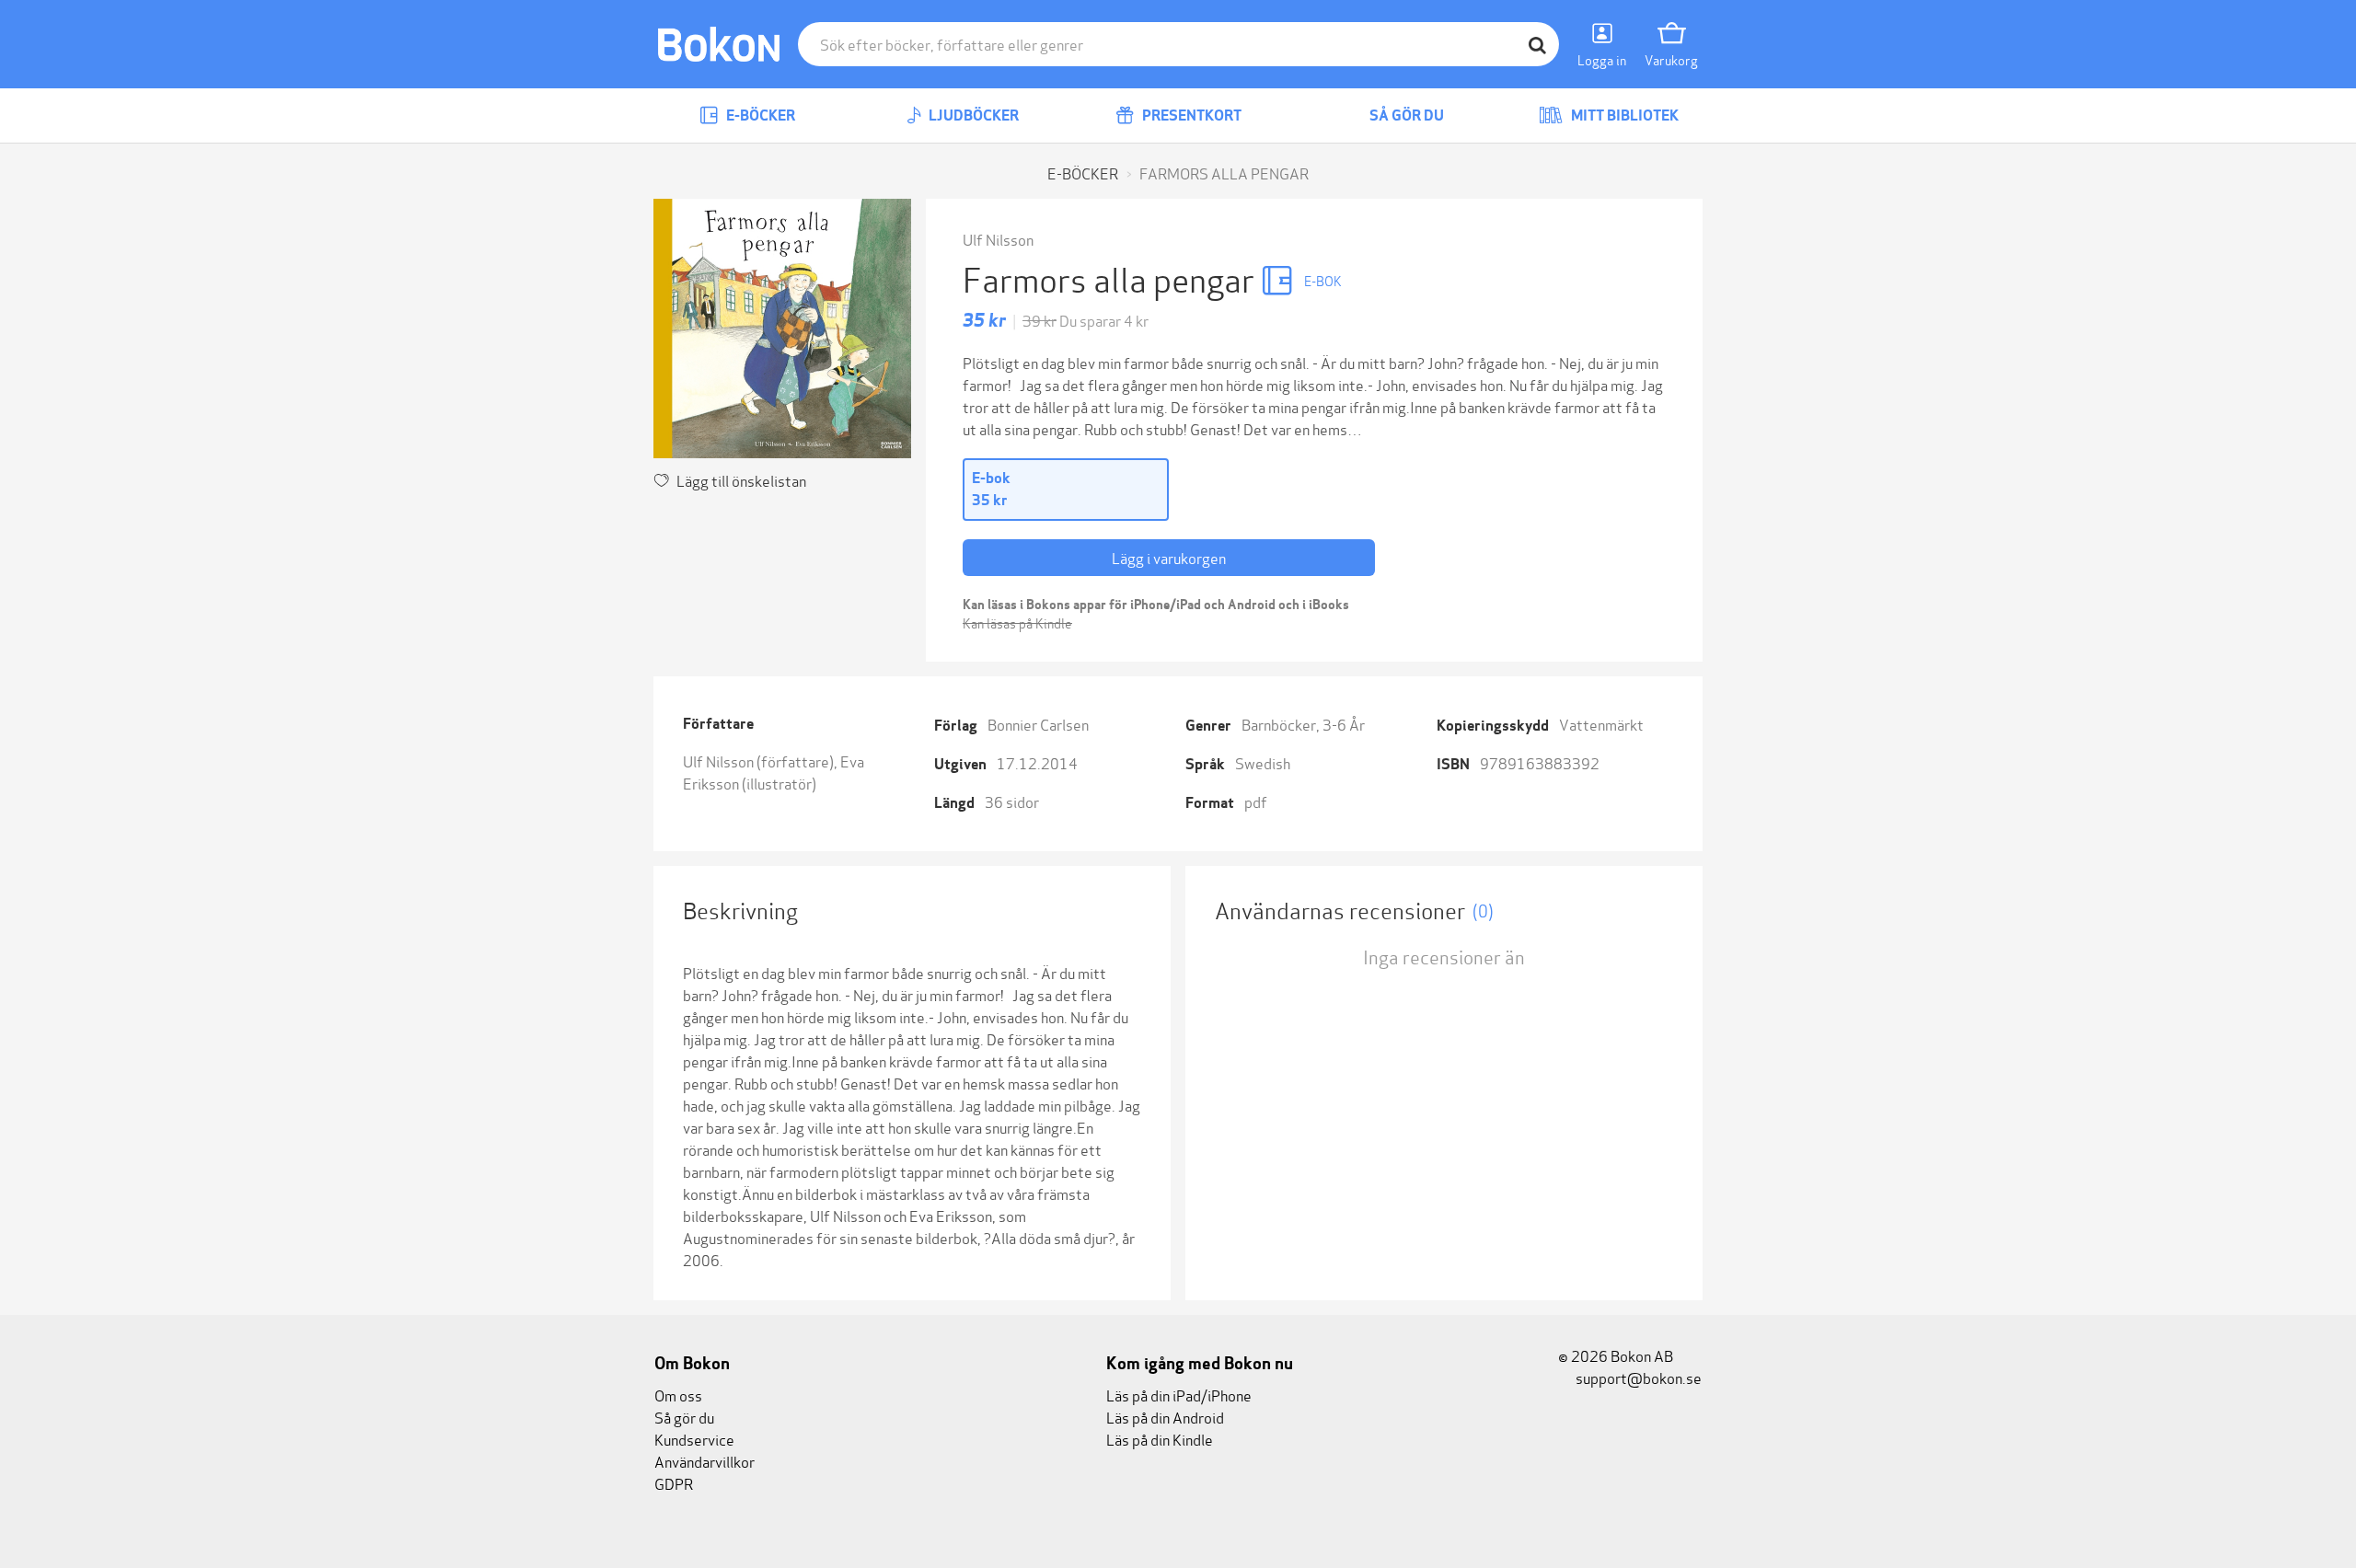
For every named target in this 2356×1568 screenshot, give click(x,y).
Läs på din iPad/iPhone (1179, 1395)
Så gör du (1405, 115)
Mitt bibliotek (1623, 115)
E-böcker (759, 115)
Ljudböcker (972, 115)
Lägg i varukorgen (1169, 557)
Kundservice (694, 1439)
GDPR (674, 1483)
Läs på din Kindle (1160, 1439)
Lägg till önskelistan (741, 480)
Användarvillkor (704, 1461)
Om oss (678, 1395)
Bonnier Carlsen (1038, 724)
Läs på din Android (1165, 1417)
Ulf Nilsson (998, 239)
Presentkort (1190, 115)
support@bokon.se (1637, 1377)
